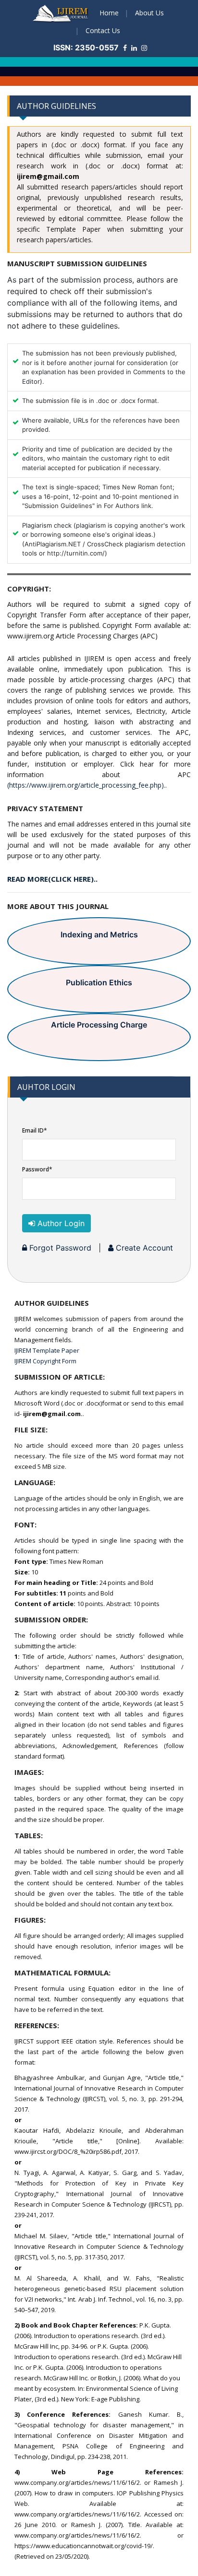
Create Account (143, 1248)
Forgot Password (59, 1248)
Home (109, 13)
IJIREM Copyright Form (45, 1361)
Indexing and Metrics (99, 934)
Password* (37, 1169)
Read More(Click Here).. (52, 879)
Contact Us (103, 30)
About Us (149, 13)
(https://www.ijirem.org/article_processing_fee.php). (86, 785)
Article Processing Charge (99, 1025)
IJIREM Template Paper (47, 1350)
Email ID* (35, 1130)
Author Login (60, 1223)
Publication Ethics (99, 982)
